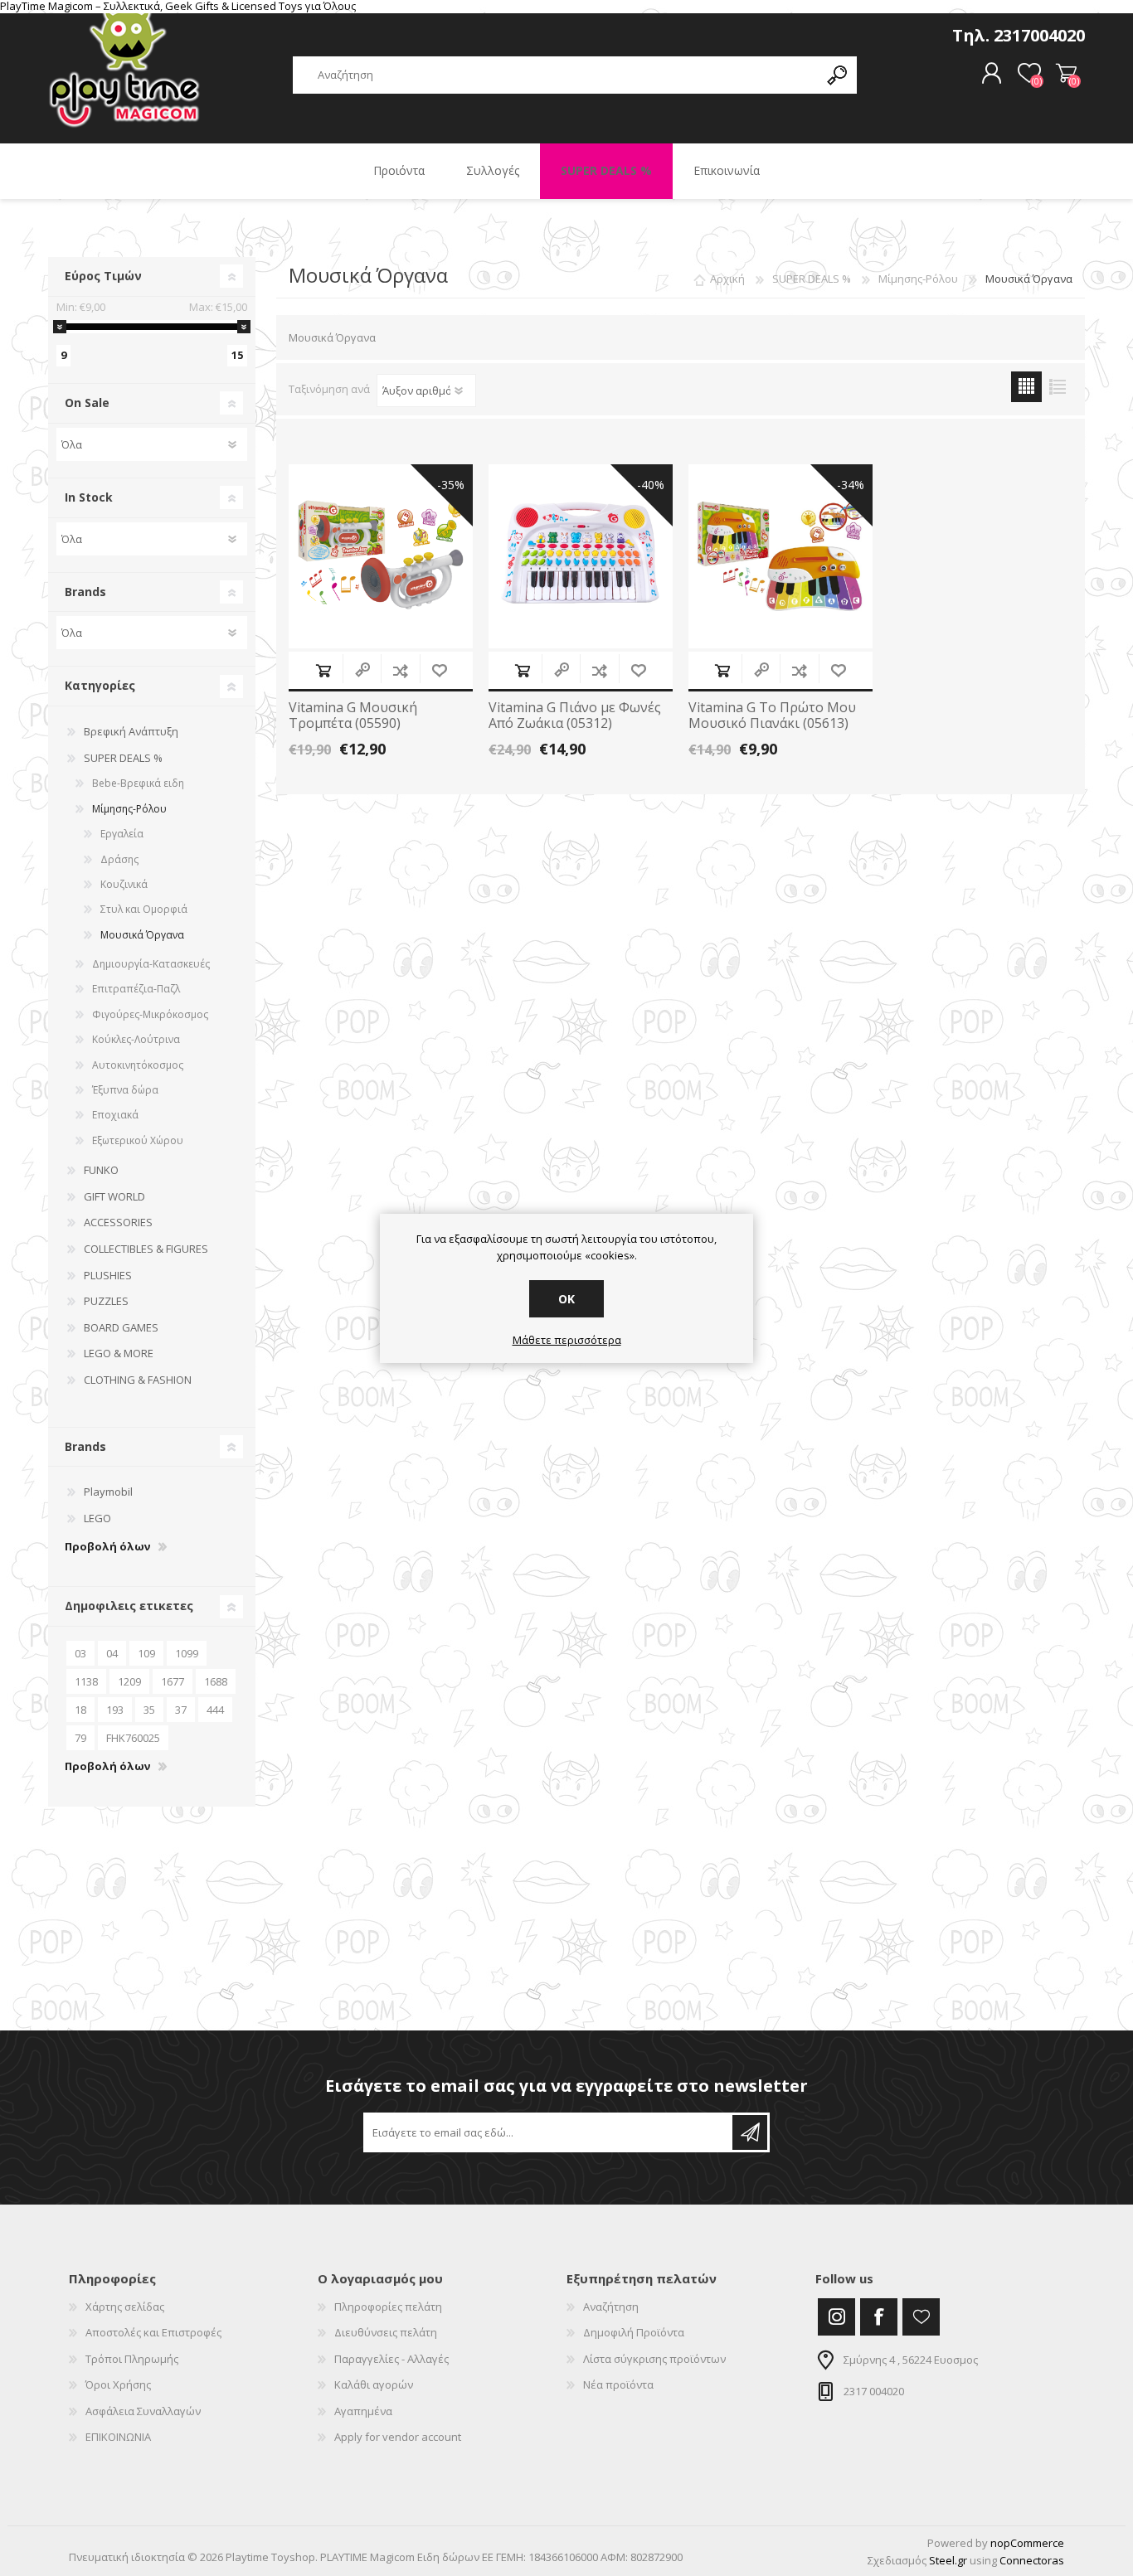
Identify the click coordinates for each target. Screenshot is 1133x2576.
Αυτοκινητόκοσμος (138, 1065)
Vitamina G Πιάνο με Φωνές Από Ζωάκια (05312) (575, 716)
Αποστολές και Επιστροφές (153, 2332)
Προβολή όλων (107, 1547)
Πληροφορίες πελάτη (388, 2307)
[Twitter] (836, 2317)
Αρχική (727, 279)
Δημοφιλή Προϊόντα (634, 2332)
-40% (651, 485)
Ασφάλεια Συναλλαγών (143, 2411)
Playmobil (108, 1492)
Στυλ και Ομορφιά (144, 909)
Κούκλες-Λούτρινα (136, 1039)
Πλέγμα (1026, 387)
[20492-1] (381, 556)
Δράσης (119, 859)
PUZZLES (106, 1301)
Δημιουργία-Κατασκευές (151, 964)
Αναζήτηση (611, 2307)
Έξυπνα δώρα (125, 1090)
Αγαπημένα (363, 2411)
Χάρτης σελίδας (125, 2307)
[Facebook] (879, 2317)
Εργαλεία (122, 834)
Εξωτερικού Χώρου (138, 1140)
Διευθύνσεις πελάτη (386, 2332)
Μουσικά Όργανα (142, 935)
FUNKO (101, 1170)
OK (566, 1299)
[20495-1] (780, 556)
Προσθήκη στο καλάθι (323, 670)
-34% (851, 485)
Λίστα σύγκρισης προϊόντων (654, 2359)
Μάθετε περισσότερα (567, 1341)
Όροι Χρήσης (118, 2384)
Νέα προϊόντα (618, 2384)
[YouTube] (921, 2317)
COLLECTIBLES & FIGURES (146, 1249)
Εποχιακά (115, 1115)
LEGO (97, 1518)
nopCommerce (1027, 2543)
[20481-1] (581, 556)
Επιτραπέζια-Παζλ (136, 989)
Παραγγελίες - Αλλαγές (391, 2359)
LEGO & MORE (119, 1353)
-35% (451, 485)
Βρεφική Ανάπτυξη (131, 731)
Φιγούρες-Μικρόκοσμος (150, 1014)
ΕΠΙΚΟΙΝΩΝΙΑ (118, 2437)
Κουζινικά (124, 884)
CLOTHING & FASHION (138, 1380)
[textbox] (556, 75)
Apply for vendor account (398, 2437)
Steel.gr (948, 2560)
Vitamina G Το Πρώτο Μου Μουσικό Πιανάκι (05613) (772, 716)
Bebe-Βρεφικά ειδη (138, 783)
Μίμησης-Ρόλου (129, 809)
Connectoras (1032, 2560)
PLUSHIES (108, 1275)
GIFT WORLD (114, 1196)
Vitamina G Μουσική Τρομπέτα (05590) (353, 716)
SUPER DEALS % (123, 758)
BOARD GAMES (121, 1327)
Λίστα (1057, 387)
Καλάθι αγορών (1066, 74)
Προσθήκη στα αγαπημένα (439, 670)
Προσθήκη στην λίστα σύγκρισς (400, 670)
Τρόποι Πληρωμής (132, 2359)
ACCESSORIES (118, 1222)
